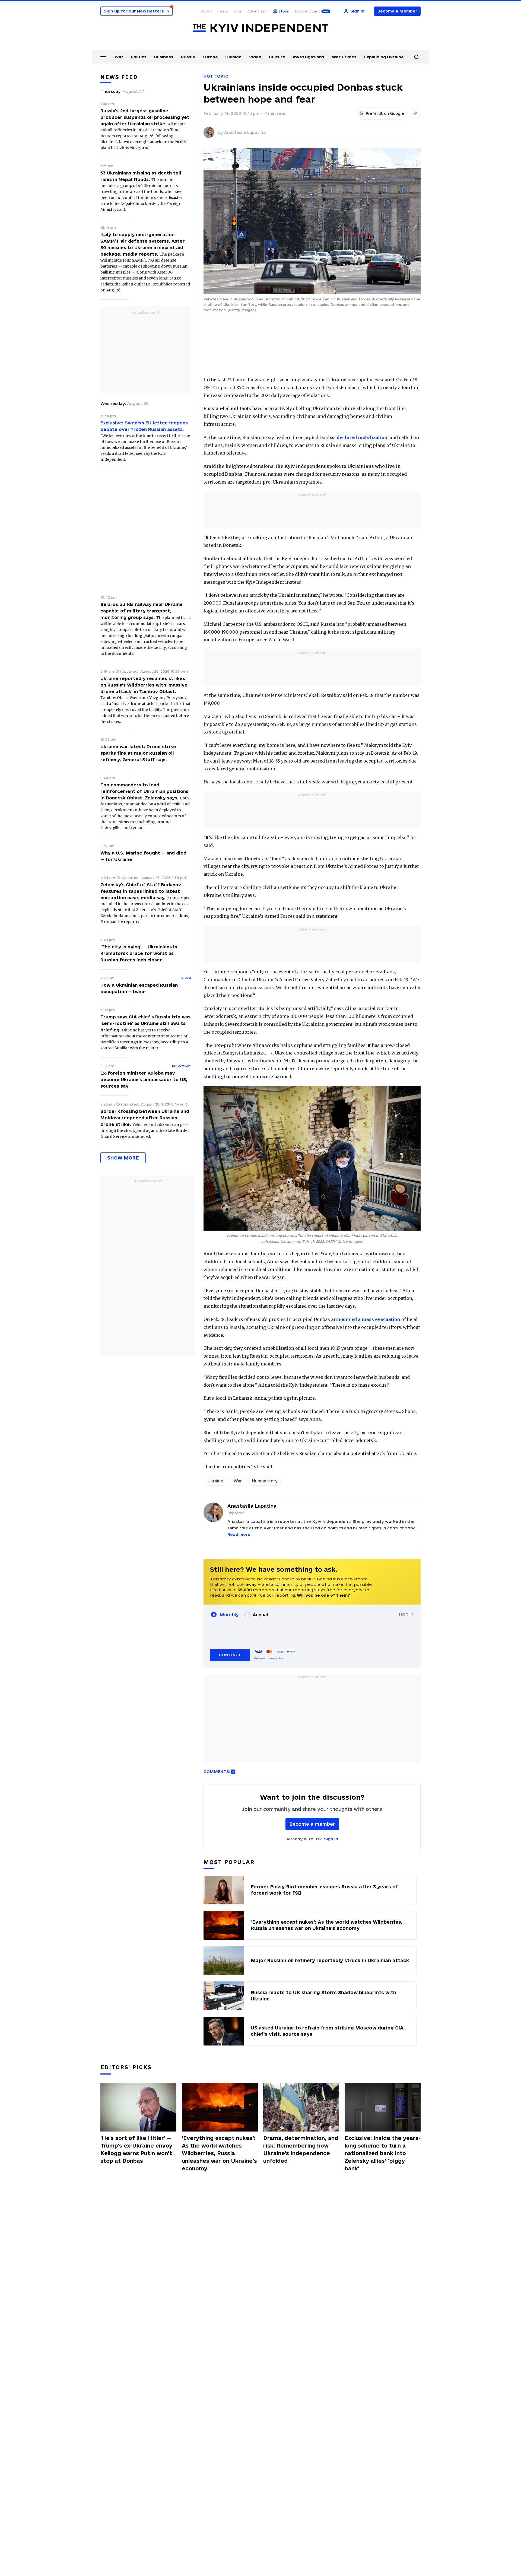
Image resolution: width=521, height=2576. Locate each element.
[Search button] (417, 57)
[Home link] (260, 28)
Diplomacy (182, 1066)
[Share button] (415, 113)
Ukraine (215, 1481)
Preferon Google (385, 113)
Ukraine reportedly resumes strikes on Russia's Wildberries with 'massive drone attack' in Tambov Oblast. (144, 685)
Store (284, 11)
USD (404, 1615)
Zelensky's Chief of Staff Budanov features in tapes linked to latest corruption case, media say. (141, 891)
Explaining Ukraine (384, 57)
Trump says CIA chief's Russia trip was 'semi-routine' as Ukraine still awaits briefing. (145, 1023)
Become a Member (397, 11)
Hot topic (216, 76)
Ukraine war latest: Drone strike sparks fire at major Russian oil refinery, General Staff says (138, 753)
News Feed (119, 77)
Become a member (312, 1824)
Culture (277, 57)
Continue (230, 1655)
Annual (260, 1615)
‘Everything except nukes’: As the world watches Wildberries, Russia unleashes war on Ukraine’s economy (219, 2153)
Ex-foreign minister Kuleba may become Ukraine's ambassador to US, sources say (144, 1079)
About (207, 11)
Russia (188, 57)
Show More (123, 1158)
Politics (139, 57)
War (119, 57)
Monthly (229, 1615)
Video (255, 57)
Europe (210, 57)
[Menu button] (103, 56)
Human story (265, 1481)
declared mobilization (362, 437)
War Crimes (344, 57)
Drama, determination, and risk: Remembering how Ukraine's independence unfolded (301, 2149)
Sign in (331, 1839)
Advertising (257, 11)
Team (223, 11)
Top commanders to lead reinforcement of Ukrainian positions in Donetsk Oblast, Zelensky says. (144, 791)
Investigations (309, 57)
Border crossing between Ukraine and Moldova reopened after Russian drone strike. (145, 1118)
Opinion (233, 57)
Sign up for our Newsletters (136, 11)
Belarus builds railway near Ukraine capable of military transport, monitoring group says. (142, 611)
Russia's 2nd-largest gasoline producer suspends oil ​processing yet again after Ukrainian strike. (145, 117)
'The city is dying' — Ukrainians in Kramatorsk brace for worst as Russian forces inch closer (139, 953)
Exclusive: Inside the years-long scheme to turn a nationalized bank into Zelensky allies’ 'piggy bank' (383, 2153)
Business (164, 57)
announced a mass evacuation (366, 1319)
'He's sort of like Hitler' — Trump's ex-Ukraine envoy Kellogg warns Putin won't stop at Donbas (136, 2149)
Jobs (238, 11)
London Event (307, 11)
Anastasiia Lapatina (245, 132)
